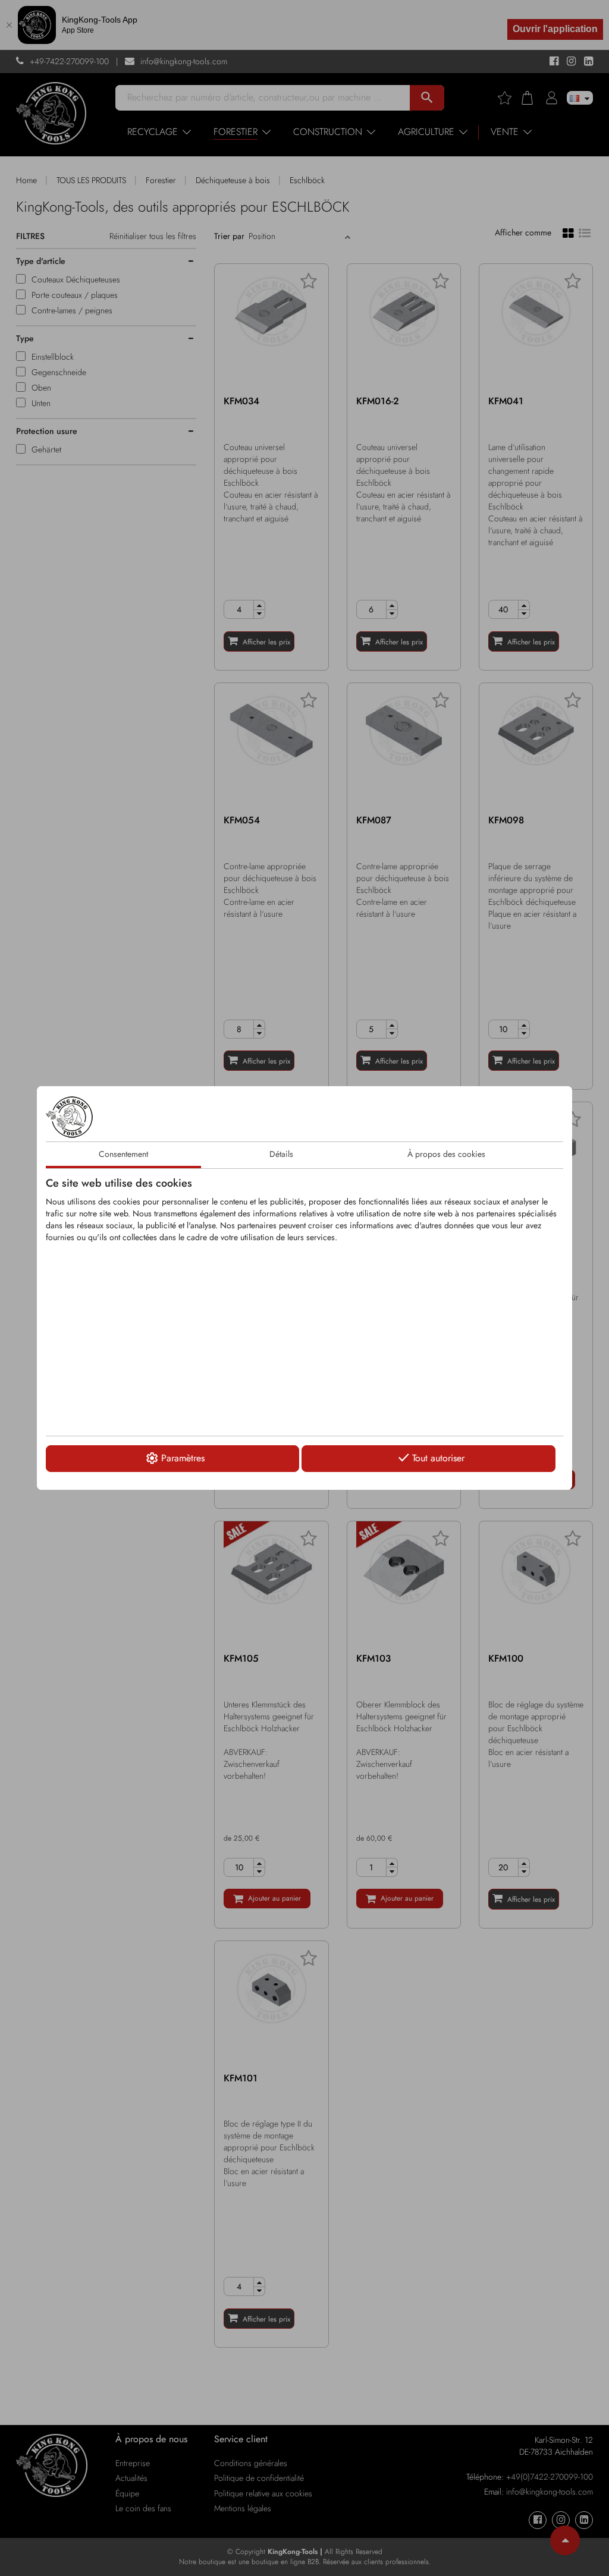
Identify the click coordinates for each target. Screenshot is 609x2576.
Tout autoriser (438, 1458)
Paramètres (183, 1458)
